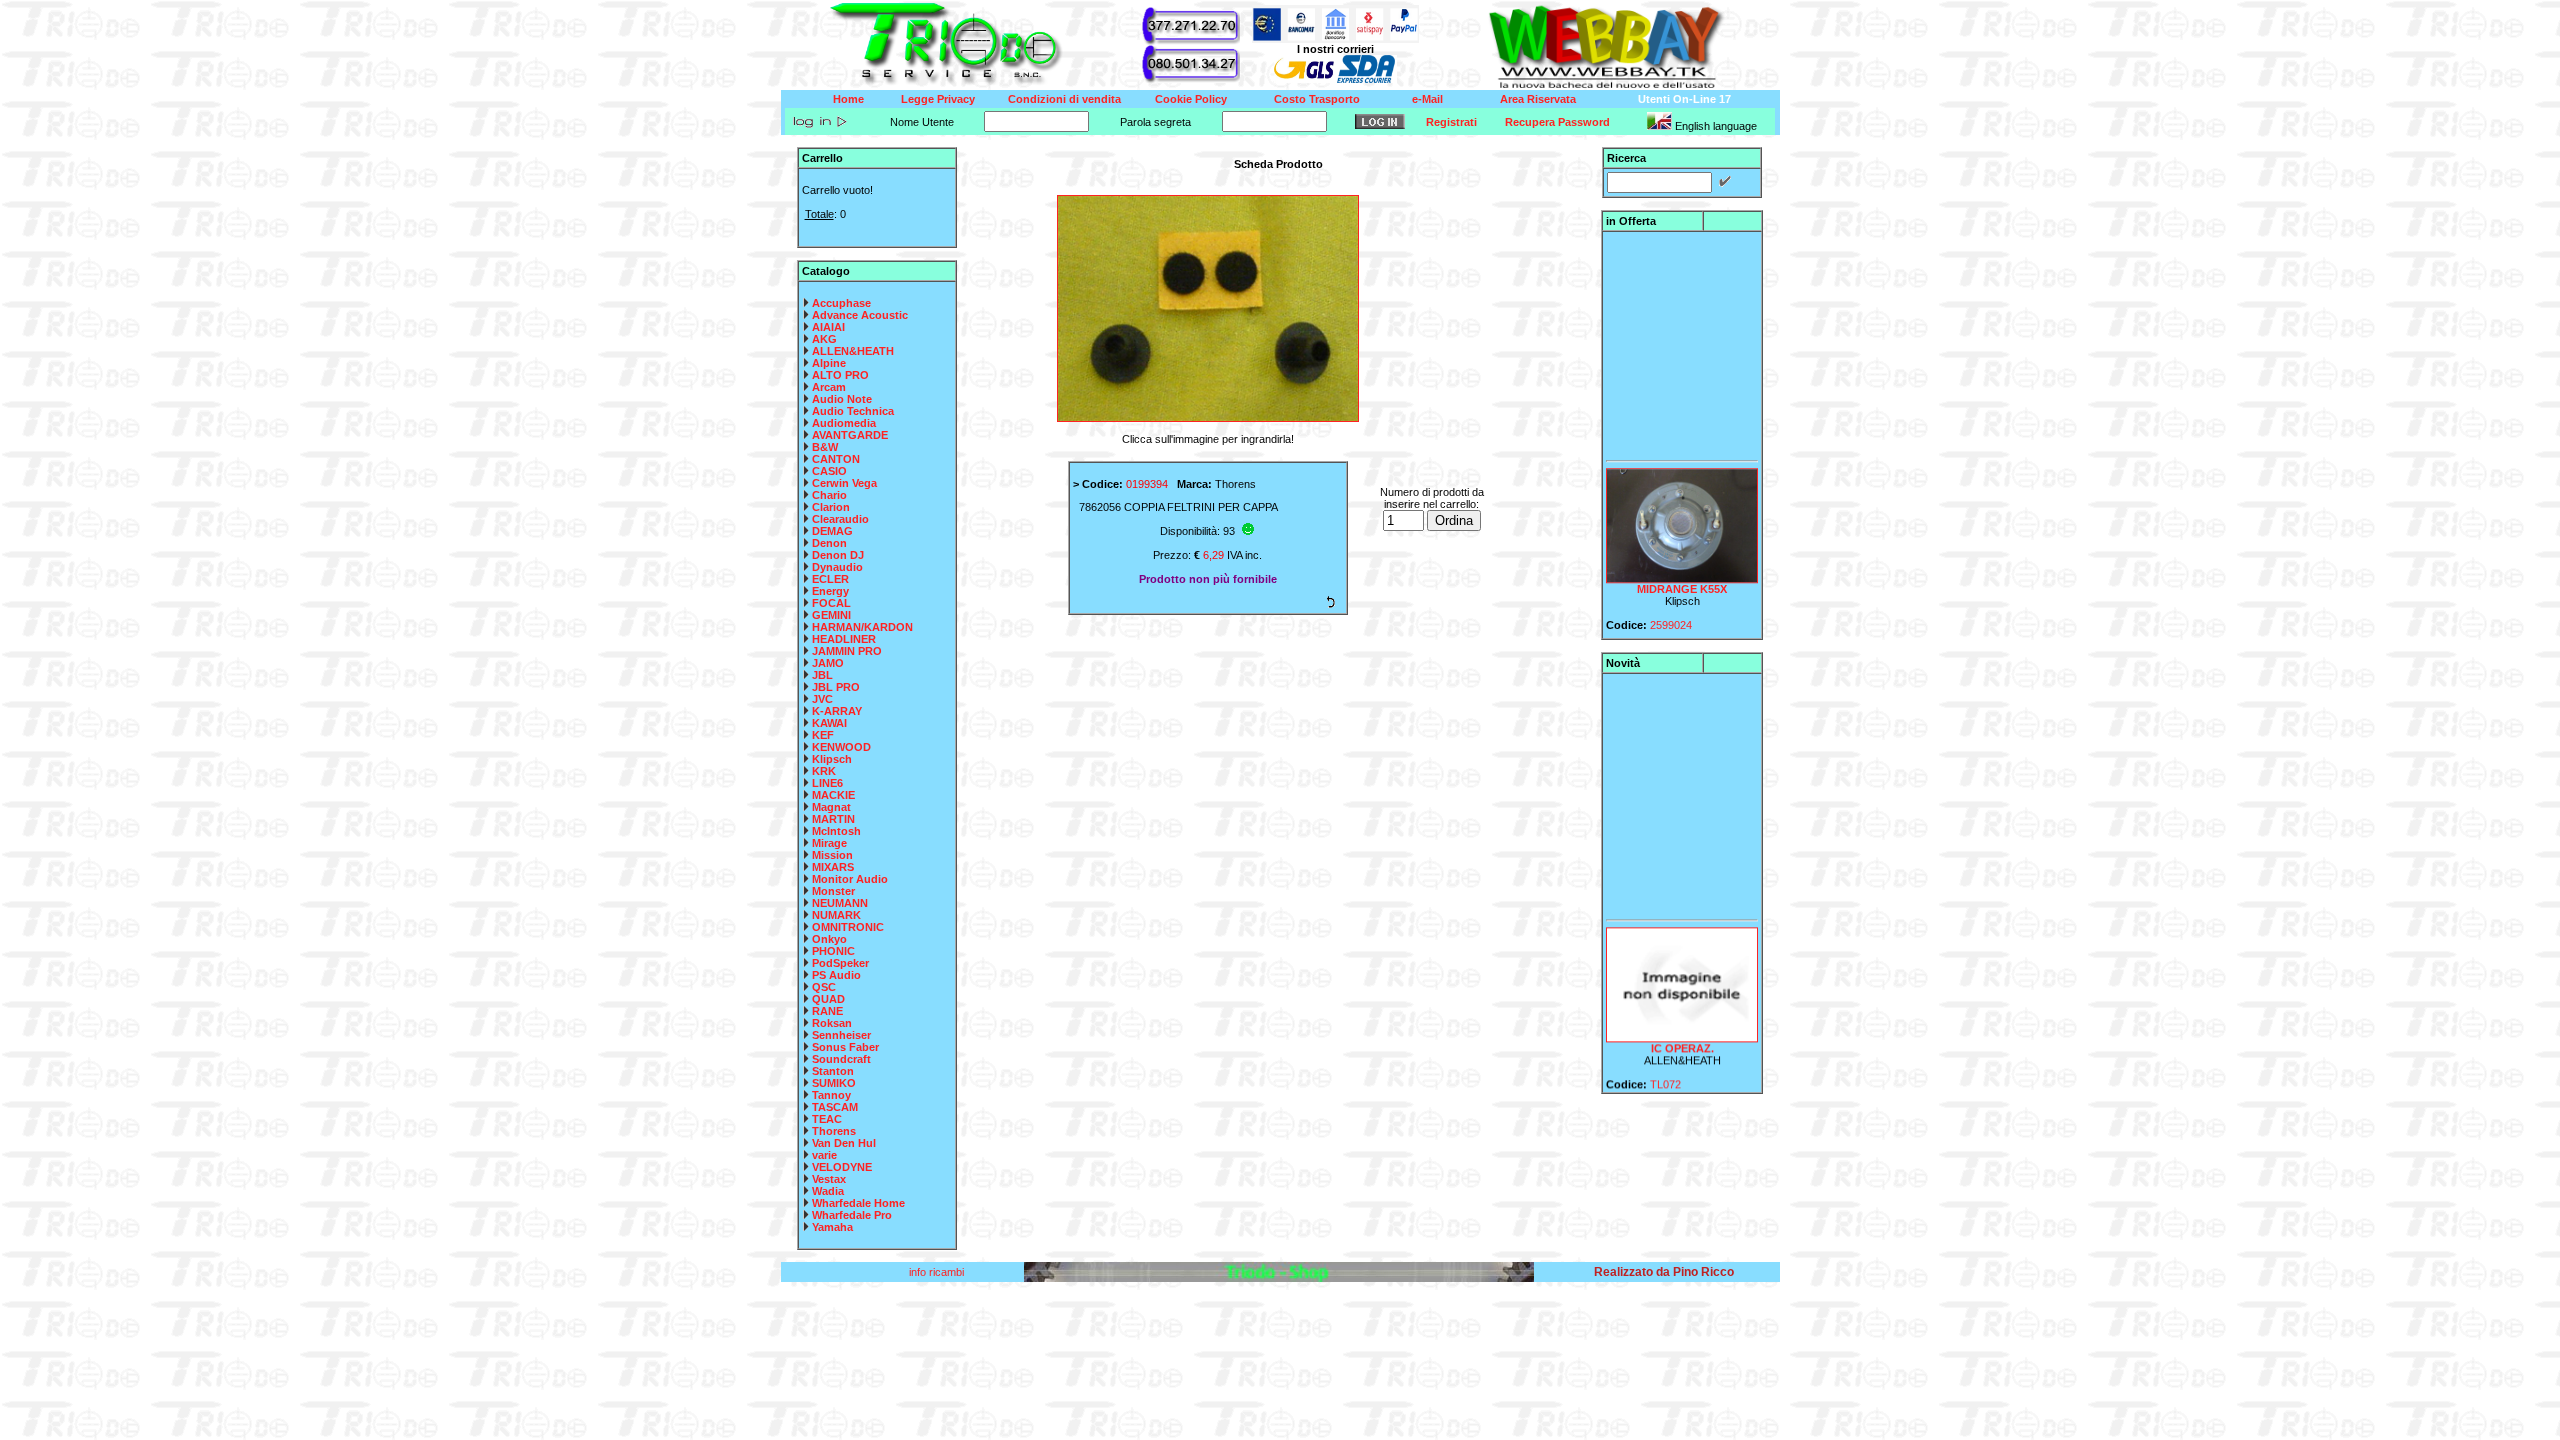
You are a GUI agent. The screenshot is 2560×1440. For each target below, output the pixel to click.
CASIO (829, 471)
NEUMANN (840, 903)
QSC (824, 987)
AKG (824, 339)
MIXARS (833, 867)
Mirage (829, 843)
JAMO (828, 663)
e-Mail (1427, 99)
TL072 (1665, 1069)
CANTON (836, 459)
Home (848, 99)
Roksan (832, 1023)
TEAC (827, 1119)
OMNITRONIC (848, 927)
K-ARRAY (837, 711)
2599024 (1671, 610)
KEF (823, 735)
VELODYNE (842, 1167)
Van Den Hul (844, 1143)
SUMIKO (834, 1083)
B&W (825, 447)
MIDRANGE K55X (1682, 574)
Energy (830, 591)
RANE (827, 1011)
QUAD (828, 999)
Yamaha (832, 1227)
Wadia (828, 1191)
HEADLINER (844, 639)
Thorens (834, 1131)
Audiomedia (844, 423)
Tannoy (831, 1095)
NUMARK (836, 915)
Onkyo (829, 939)
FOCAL (831, 603)
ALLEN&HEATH (853, 351)
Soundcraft (841, 1059)
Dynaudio (837, 567)
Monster (833, 891)
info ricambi (938, 1272)
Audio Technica (853, 411)
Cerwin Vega (844, 483)
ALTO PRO (840, 375)
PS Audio (836, 975)
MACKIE (833, 795)
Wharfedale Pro (852, 1215)
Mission (832, 855)
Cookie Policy (1191, 99)
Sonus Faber (845, 1047)
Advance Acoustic (860, 315)
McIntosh (836, 831)
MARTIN (833, 819)
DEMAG (832, 531)
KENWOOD (841, 747)
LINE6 (827, 783)
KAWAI (829, 723)
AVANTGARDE (850, 435)
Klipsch (832, 759)
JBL (822, 675)
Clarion (831, 507)
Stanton (833, 1071)
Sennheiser (841, 1035)
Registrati (1451, 122)
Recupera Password (1557, 122)
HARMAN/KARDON (862, 627)
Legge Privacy (938, 99)
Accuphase (841, 303)
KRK (824, 771)
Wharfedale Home (858, 1203)
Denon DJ (838, 555)
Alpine (829, 363)
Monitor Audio (850, 879)
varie (824, 1155)
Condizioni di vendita (1064, 99)
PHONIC (833, 951)
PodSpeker (840, 963)
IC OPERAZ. (1682, 1033)
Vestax (829, 1179)
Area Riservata (1538, 99)
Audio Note (842, 399)
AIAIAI (828, 327)
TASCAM (835, 1107)
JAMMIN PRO (847, 651)
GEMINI (831, 615)
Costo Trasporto (1317, 99)
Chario (829, 495)
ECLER (830, 579)
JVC (822, 699)
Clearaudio (840, 519)
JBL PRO (836, 687)
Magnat (831, 807)
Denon (829, 543)
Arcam (829, 387)
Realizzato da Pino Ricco (1664, 1272)
